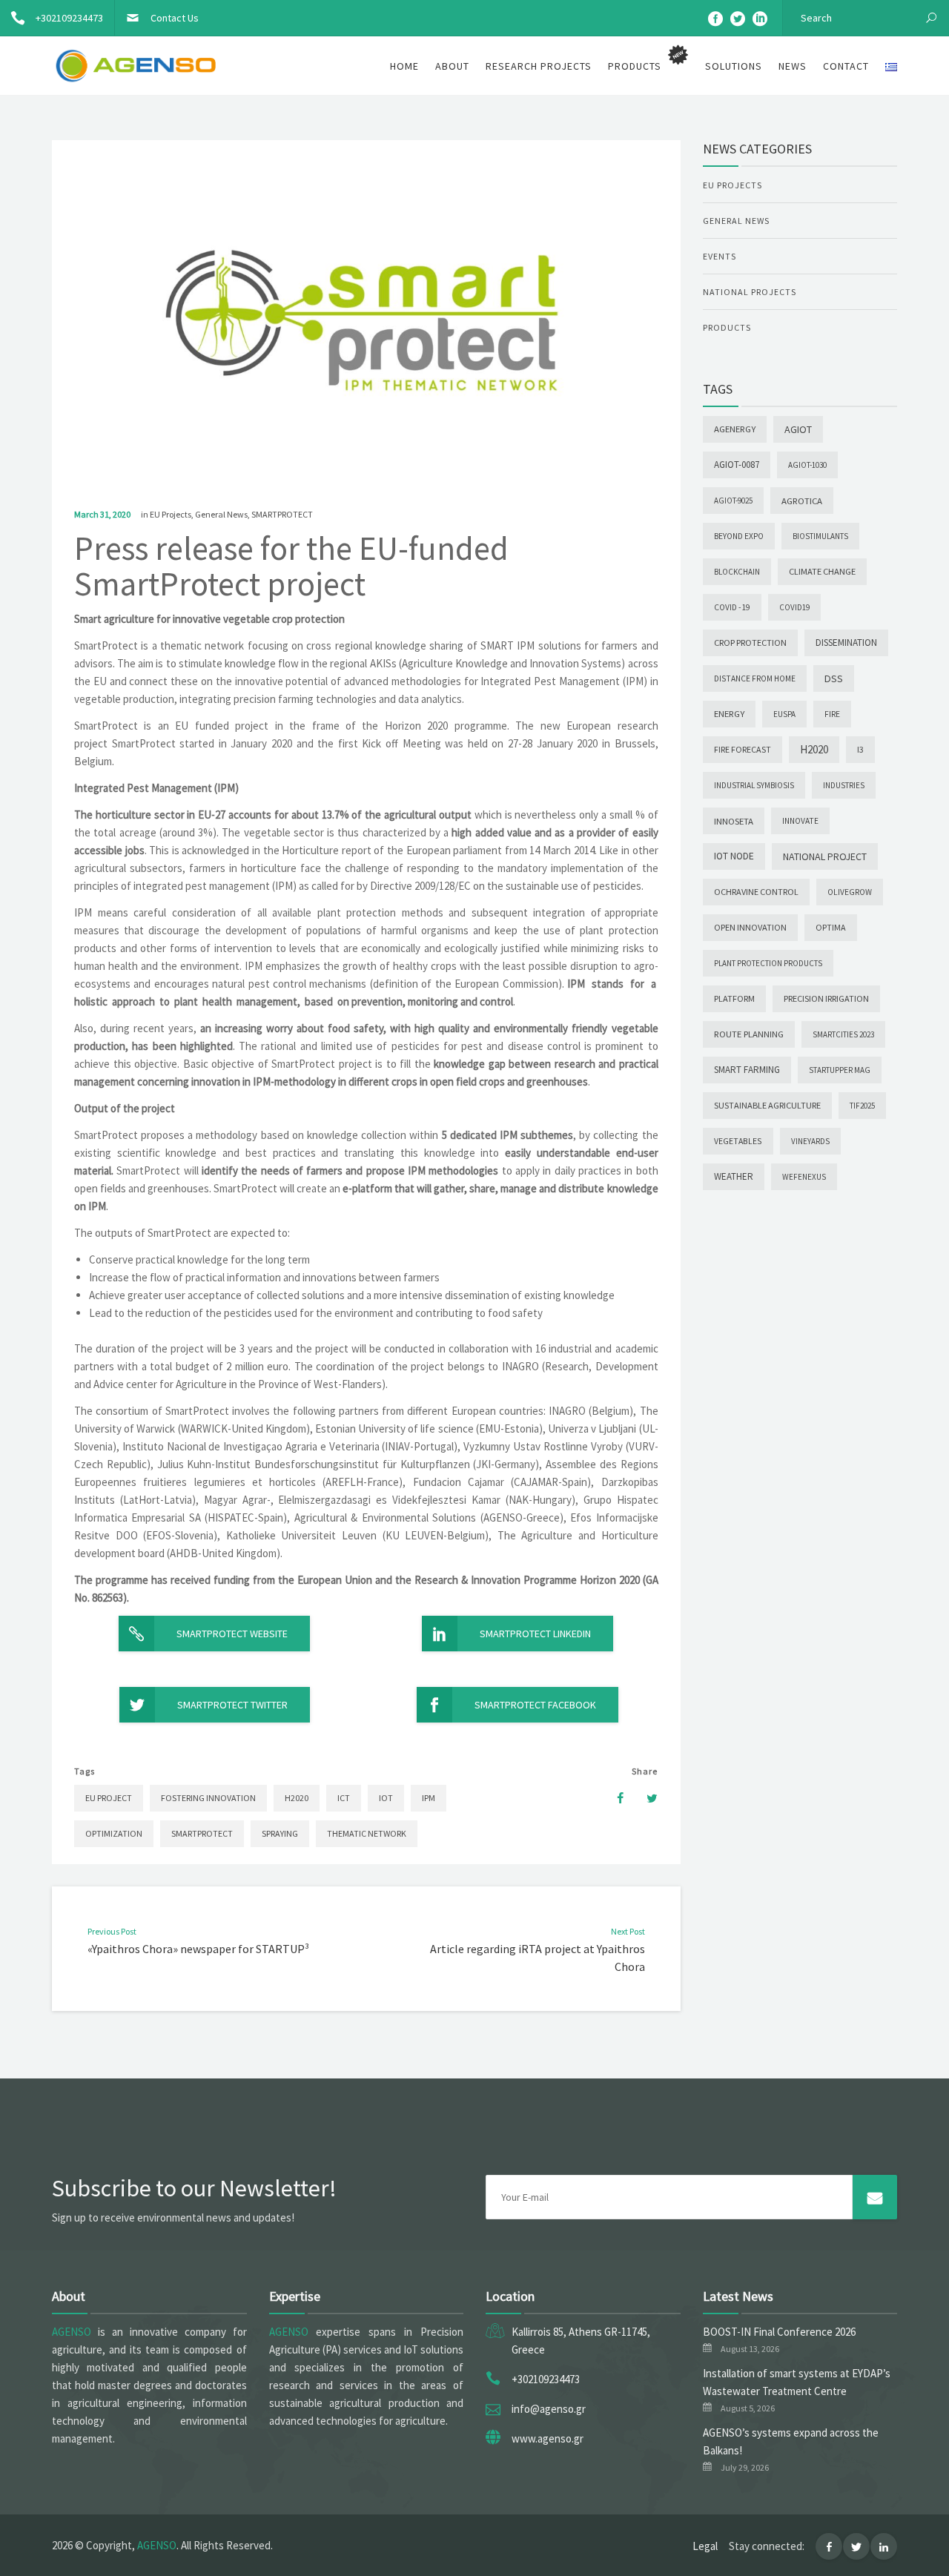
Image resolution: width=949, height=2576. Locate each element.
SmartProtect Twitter (232, 1705)
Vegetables (738, 1141)
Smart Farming (747, 1070)
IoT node (734, 856)
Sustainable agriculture (767, 1105)
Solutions (734, 66)
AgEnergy (735, 429)
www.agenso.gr (548, 2438)
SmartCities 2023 (843, 1034)
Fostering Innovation (208, 1798)
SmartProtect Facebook (535, 1705)
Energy (729, 714)
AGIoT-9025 (733, 501)
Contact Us (175, 18)
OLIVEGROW (850, 892)
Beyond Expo (739, 536)
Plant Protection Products (768, 963)
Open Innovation (750, 927)
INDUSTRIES (844, 785)
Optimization (114, 1833)
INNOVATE (800, 821)
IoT (386, 1798)
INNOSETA (734, 821)
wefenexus (804, 1177)
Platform (734, 998)
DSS (834, 678)
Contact (846, 66)
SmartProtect (202, 1833)
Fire (832, 714)
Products (727, 327)
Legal (705, 2546)
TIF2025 (862, 1106)
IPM (429, 1798)
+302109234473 (69, 18)
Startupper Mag (840, 1070)
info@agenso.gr (549, 2409)
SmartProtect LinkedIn (535, 1634)
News (793, 66)
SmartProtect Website (232, 1634)
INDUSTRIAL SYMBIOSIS (754, 785)
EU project (109, 1798)
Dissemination (846, 643)
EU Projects (171, 514)
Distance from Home (755, 678)
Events (720, 256)
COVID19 (794, 607)
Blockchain (737, 572)
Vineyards (810, 1141)
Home (404, 66)
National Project (825, 856)
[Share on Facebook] (613, 1798)
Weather (734, 1176)
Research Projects (539, 66)
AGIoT (798, 429)
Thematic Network (367, 1833)
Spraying (280, 1833)
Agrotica (802, 501)
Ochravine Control (756, 892)
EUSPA (784, 714)
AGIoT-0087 (737, 465)
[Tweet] (644, 1798)
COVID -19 (732, 607)
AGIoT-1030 (807, 465)
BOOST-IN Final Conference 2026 (779, 2332)
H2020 (297, 1798)
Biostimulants (820, 536)
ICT (344, 1798)
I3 (860, 749)
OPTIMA (831, 927)
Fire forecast (743, 749)
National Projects (750, 292)
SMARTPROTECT (282, 514)
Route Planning (749, 1034)
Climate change (822, 571)
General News (221, 514)
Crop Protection (750, 643)
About (452, 66)
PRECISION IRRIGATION (826, 998)
